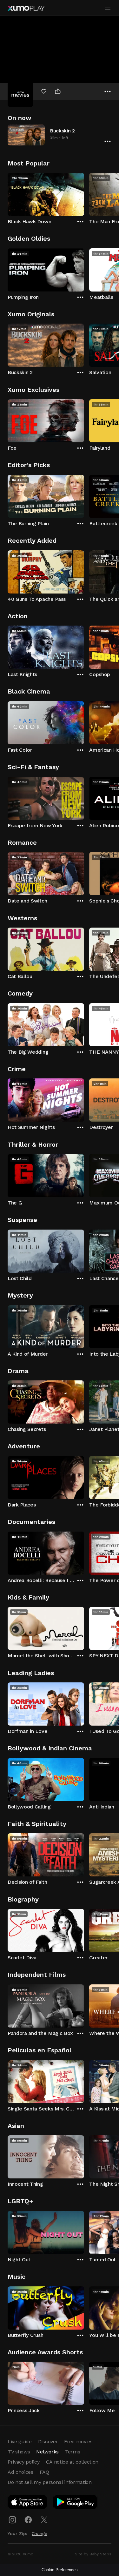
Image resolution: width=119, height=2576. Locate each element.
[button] (60, 135)
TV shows (19, 2452)
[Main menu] (108, 8)
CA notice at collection (72, 2462)
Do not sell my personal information (50, 2482)
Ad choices (20, 2472)
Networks (47, 2452)
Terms (73, 2452)
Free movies (78, 2442)
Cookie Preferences (60, 2570)
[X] (44, 2520)
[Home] (26, 8)
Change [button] (40, 2533)
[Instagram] (12, 2520)
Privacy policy (24, 2462)
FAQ (44, 2472)
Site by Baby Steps (93, 2554)
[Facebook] (28, 2520)
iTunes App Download (28, 2503)
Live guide (20, 2442)
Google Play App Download (76, 2503)
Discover (48, 2442)
